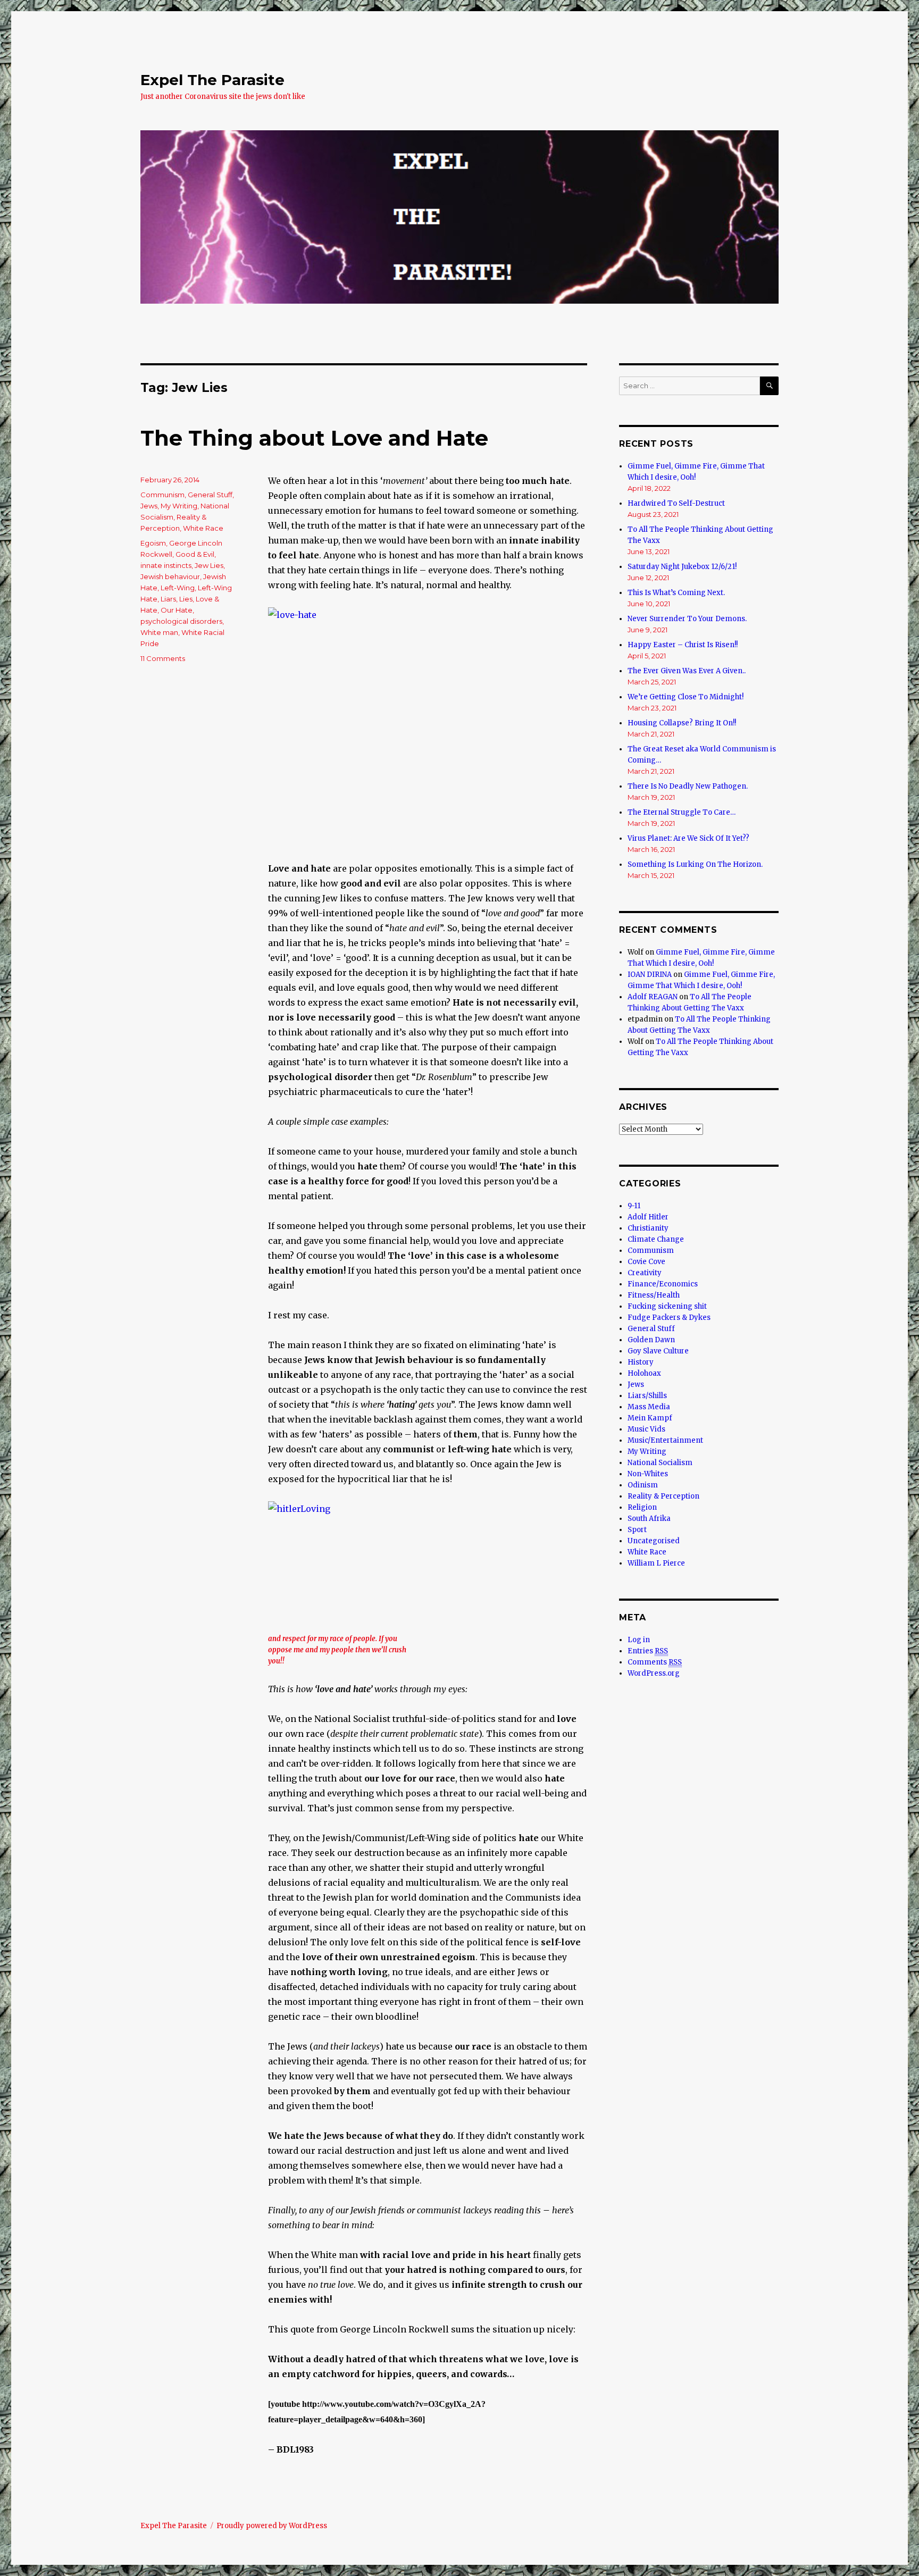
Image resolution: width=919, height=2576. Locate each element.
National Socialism (660, 1463)
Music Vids (646, 1429)
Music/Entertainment (665, 1440)
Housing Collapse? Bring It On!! (682, 723)
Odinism (643, 1485)
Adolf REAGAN (653, 997)
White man (159, 632)
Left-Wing (178, 588)
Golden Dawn (651, 1340)
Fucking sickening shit (667, 1306)
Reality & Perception (663, 1496)
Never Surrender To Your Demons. (687, 619)
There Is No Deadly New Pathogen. (688, 786)
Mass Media (649, 1407)
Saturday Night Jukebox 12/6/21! (682, 567)
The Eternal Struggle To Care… (682, 812)
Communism (162, 495)
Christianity (648, 1228)
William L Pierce (656, 1563)
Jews (149, 506)
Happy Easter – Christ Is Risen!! (683, 645)
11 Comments (163, 658)
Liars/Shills (647, 1396)
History (641, 1362)
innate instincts (166, 565)
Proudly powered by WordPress (272, 2526)
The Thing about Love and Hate (314, 438)
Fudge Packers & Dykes (669, 1318)
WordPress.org (654, 1673)
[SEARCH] (769, 386)
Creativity (645, 1273)
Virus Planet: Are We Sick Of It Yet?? (688, 838)
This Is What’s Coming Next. (676, 593)
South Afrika (649, 1519)
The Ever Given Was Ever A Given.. (687, 671)
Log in (639, 1640)
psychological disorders (181, 621)
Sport (637, 1530)
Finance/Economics (663, 1284)
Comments (655, 1662)
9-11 (634, 1206)
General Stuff (210, 495)
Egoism (153, 543)
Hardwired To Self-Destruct (676, 503)
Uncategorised (654, 1541)
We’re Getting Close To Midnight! (686, 697)
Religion (642, 1507)
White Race (203, 528)
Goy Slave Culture (658, 1351)
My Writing (179, 506)
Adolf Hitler (648, 1217)
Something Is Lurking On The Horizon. (695, 864)
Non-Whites (648, 1474)
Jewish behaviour (170, 576)
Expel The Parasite (212, 80)
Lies (186, 599)
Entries (648, 1651)
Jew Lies (209, 565)
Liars (168, 599)
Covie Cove (646, 1262)
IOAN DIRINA (650, 975)
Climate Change (656, 1239)
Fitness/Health (654, 1295)
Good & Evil (195, 554)
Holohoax (644, 1373)
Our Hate (177, 610)
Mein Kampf (650, 1418)
